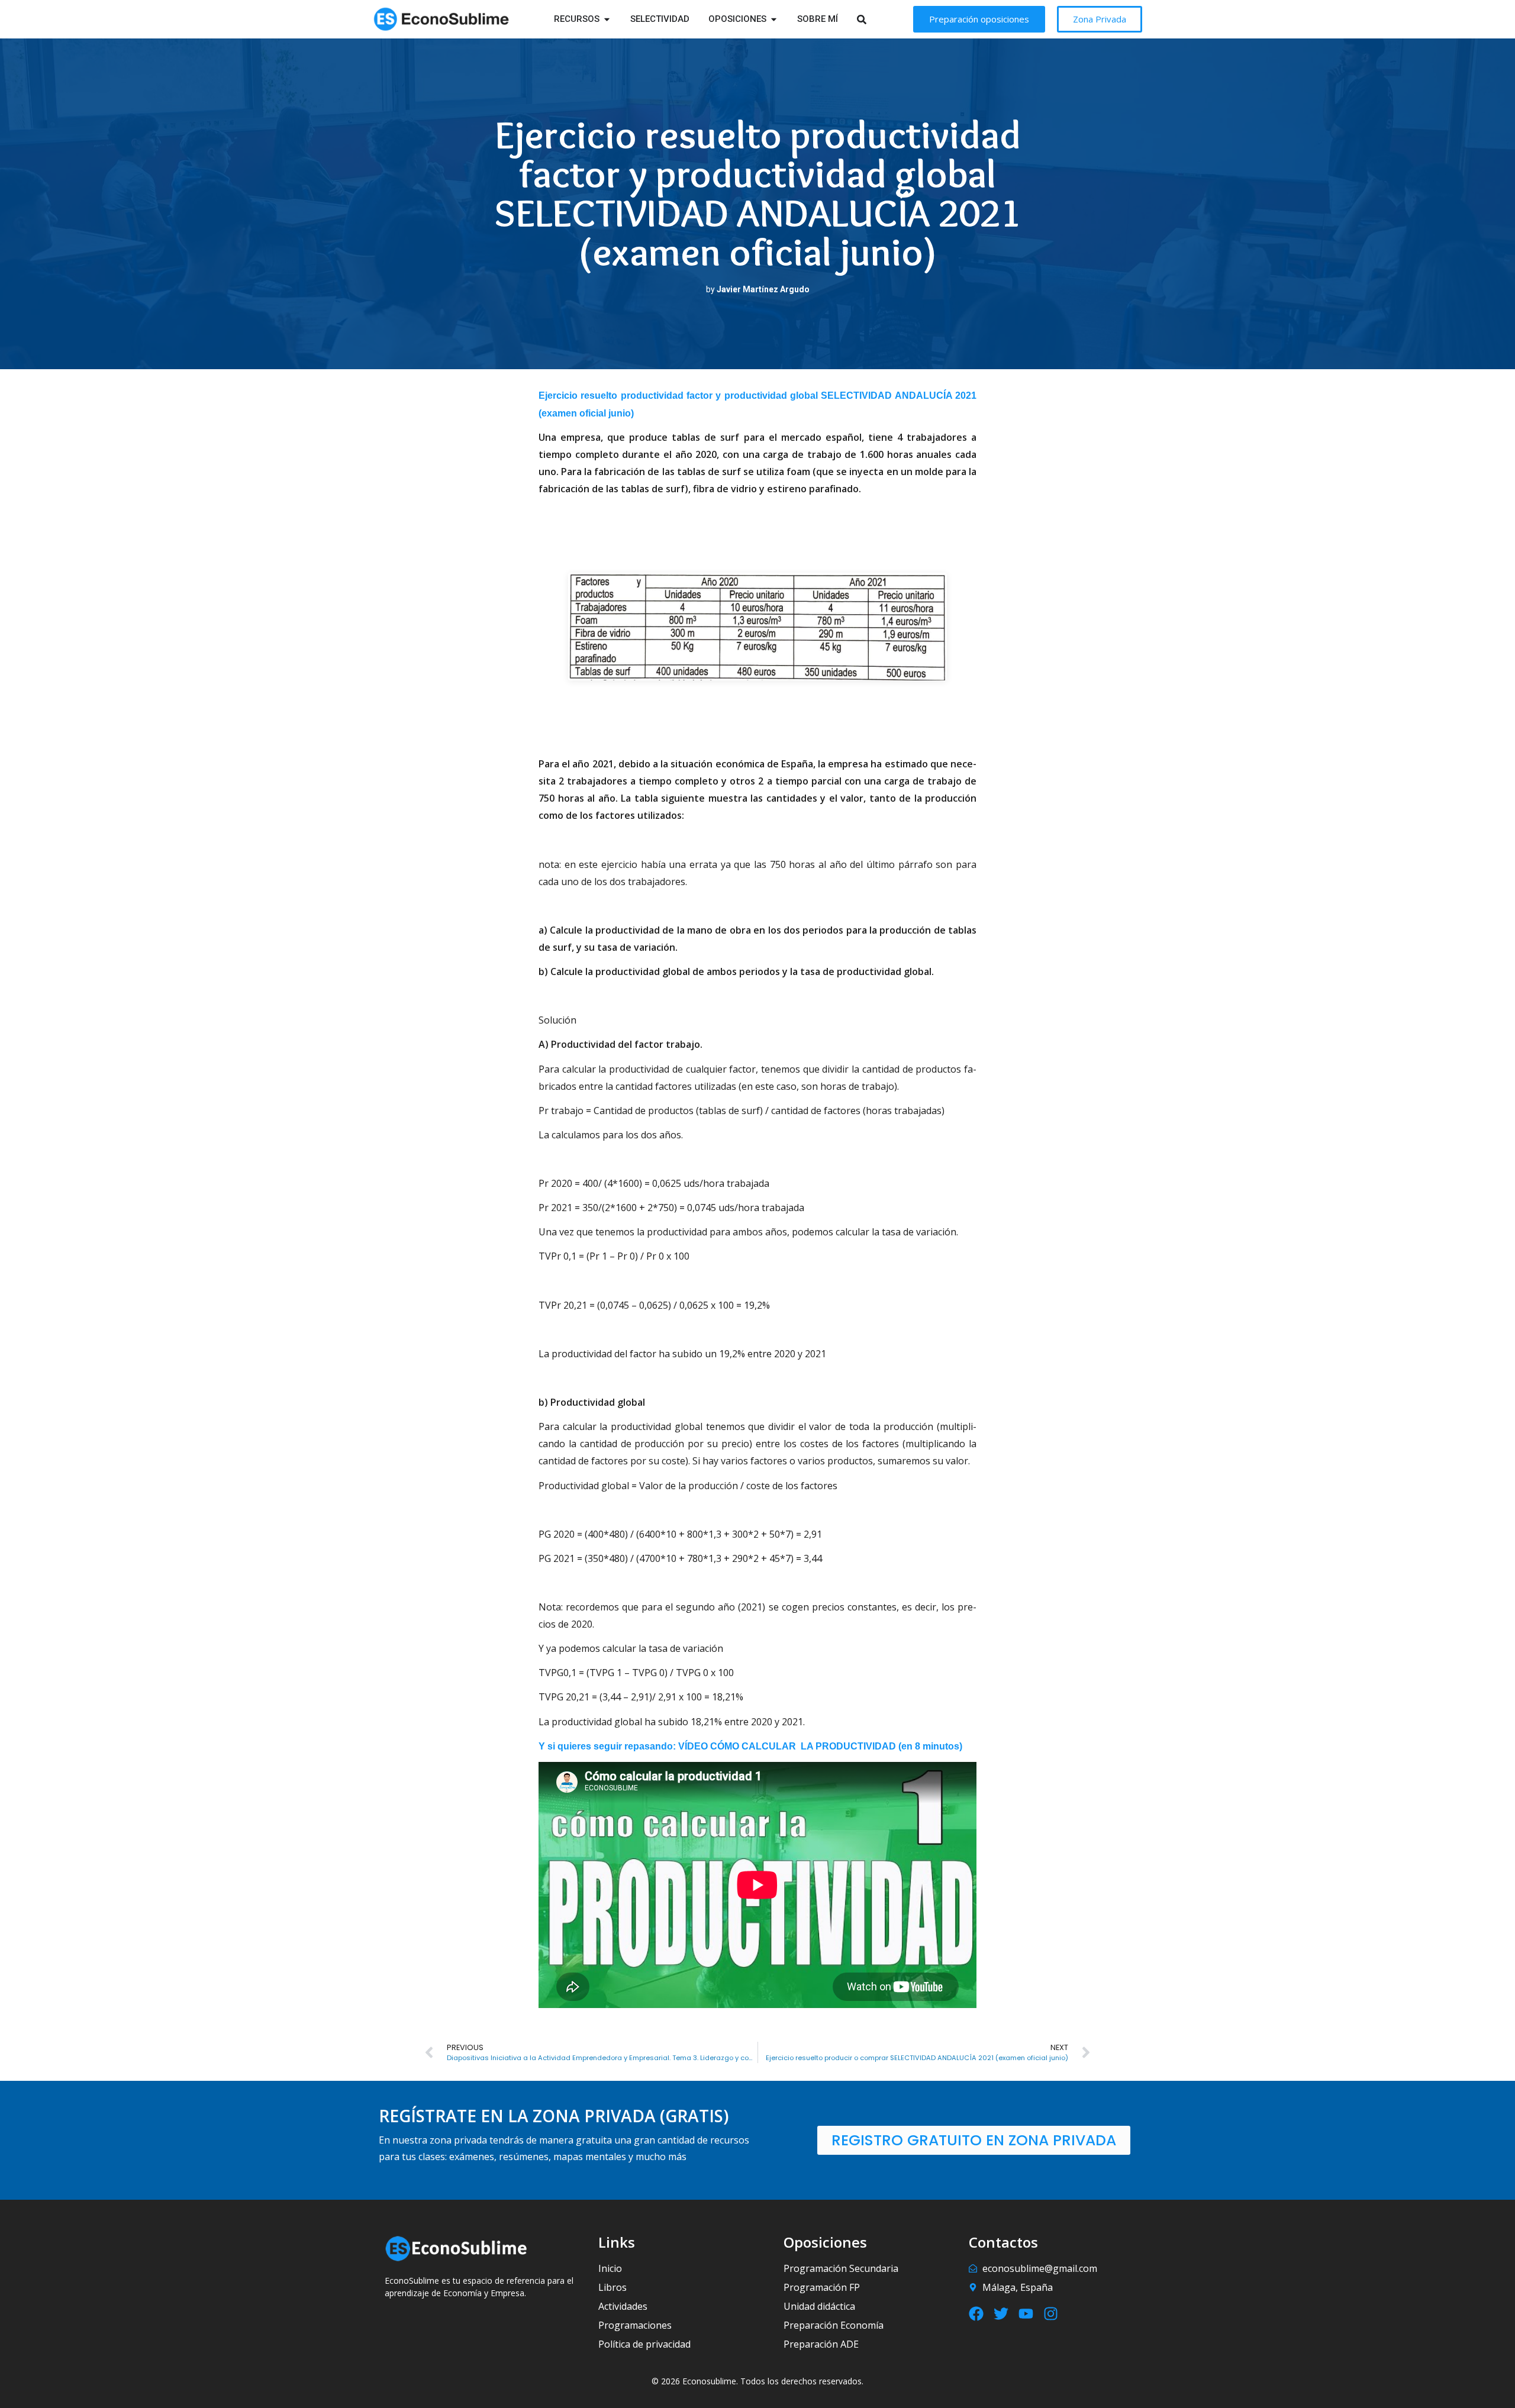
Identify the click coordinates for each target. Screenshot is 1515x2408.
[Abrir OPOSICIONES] (774, 19)
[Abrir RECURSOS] (607, 19)
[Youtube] (1026, 2314)
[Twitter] (1001, 2314)
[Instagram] (1051, 2314)
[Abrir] (877, 19)
